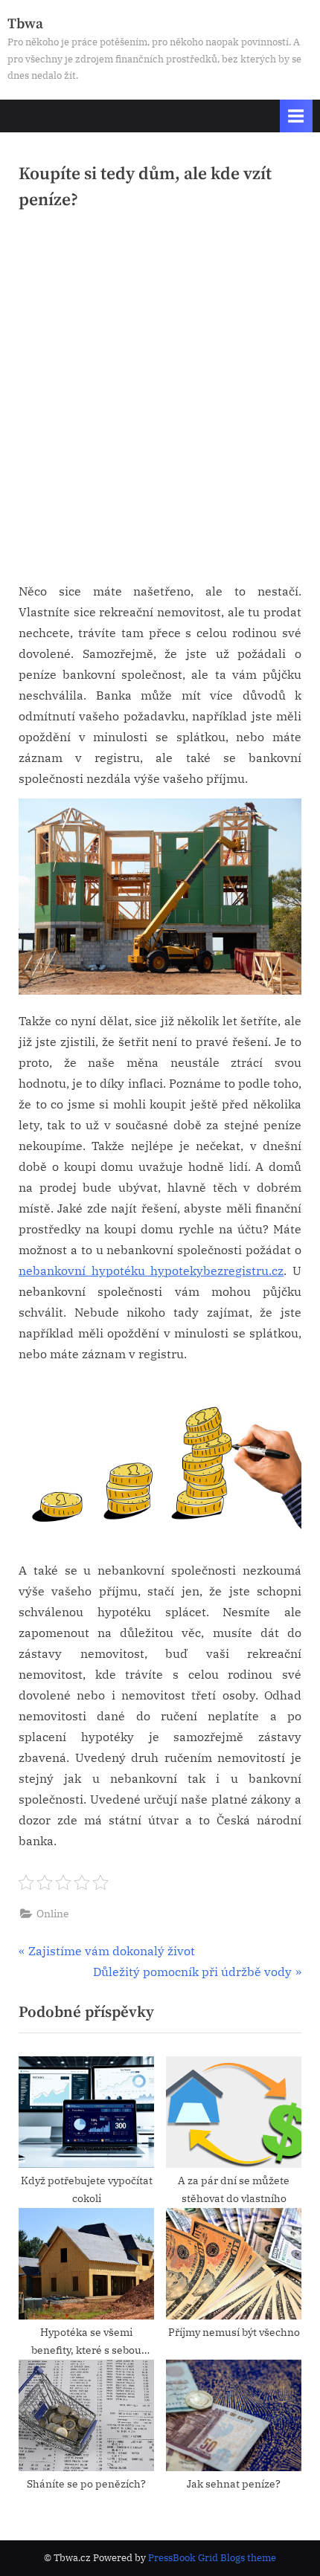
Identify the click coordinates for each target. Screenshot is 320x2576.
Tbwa (25, 24)
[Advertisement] (160, 402)
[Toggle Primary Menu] (296, 116)
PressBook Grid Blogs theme (212, 2558)
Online (53, 1914)
